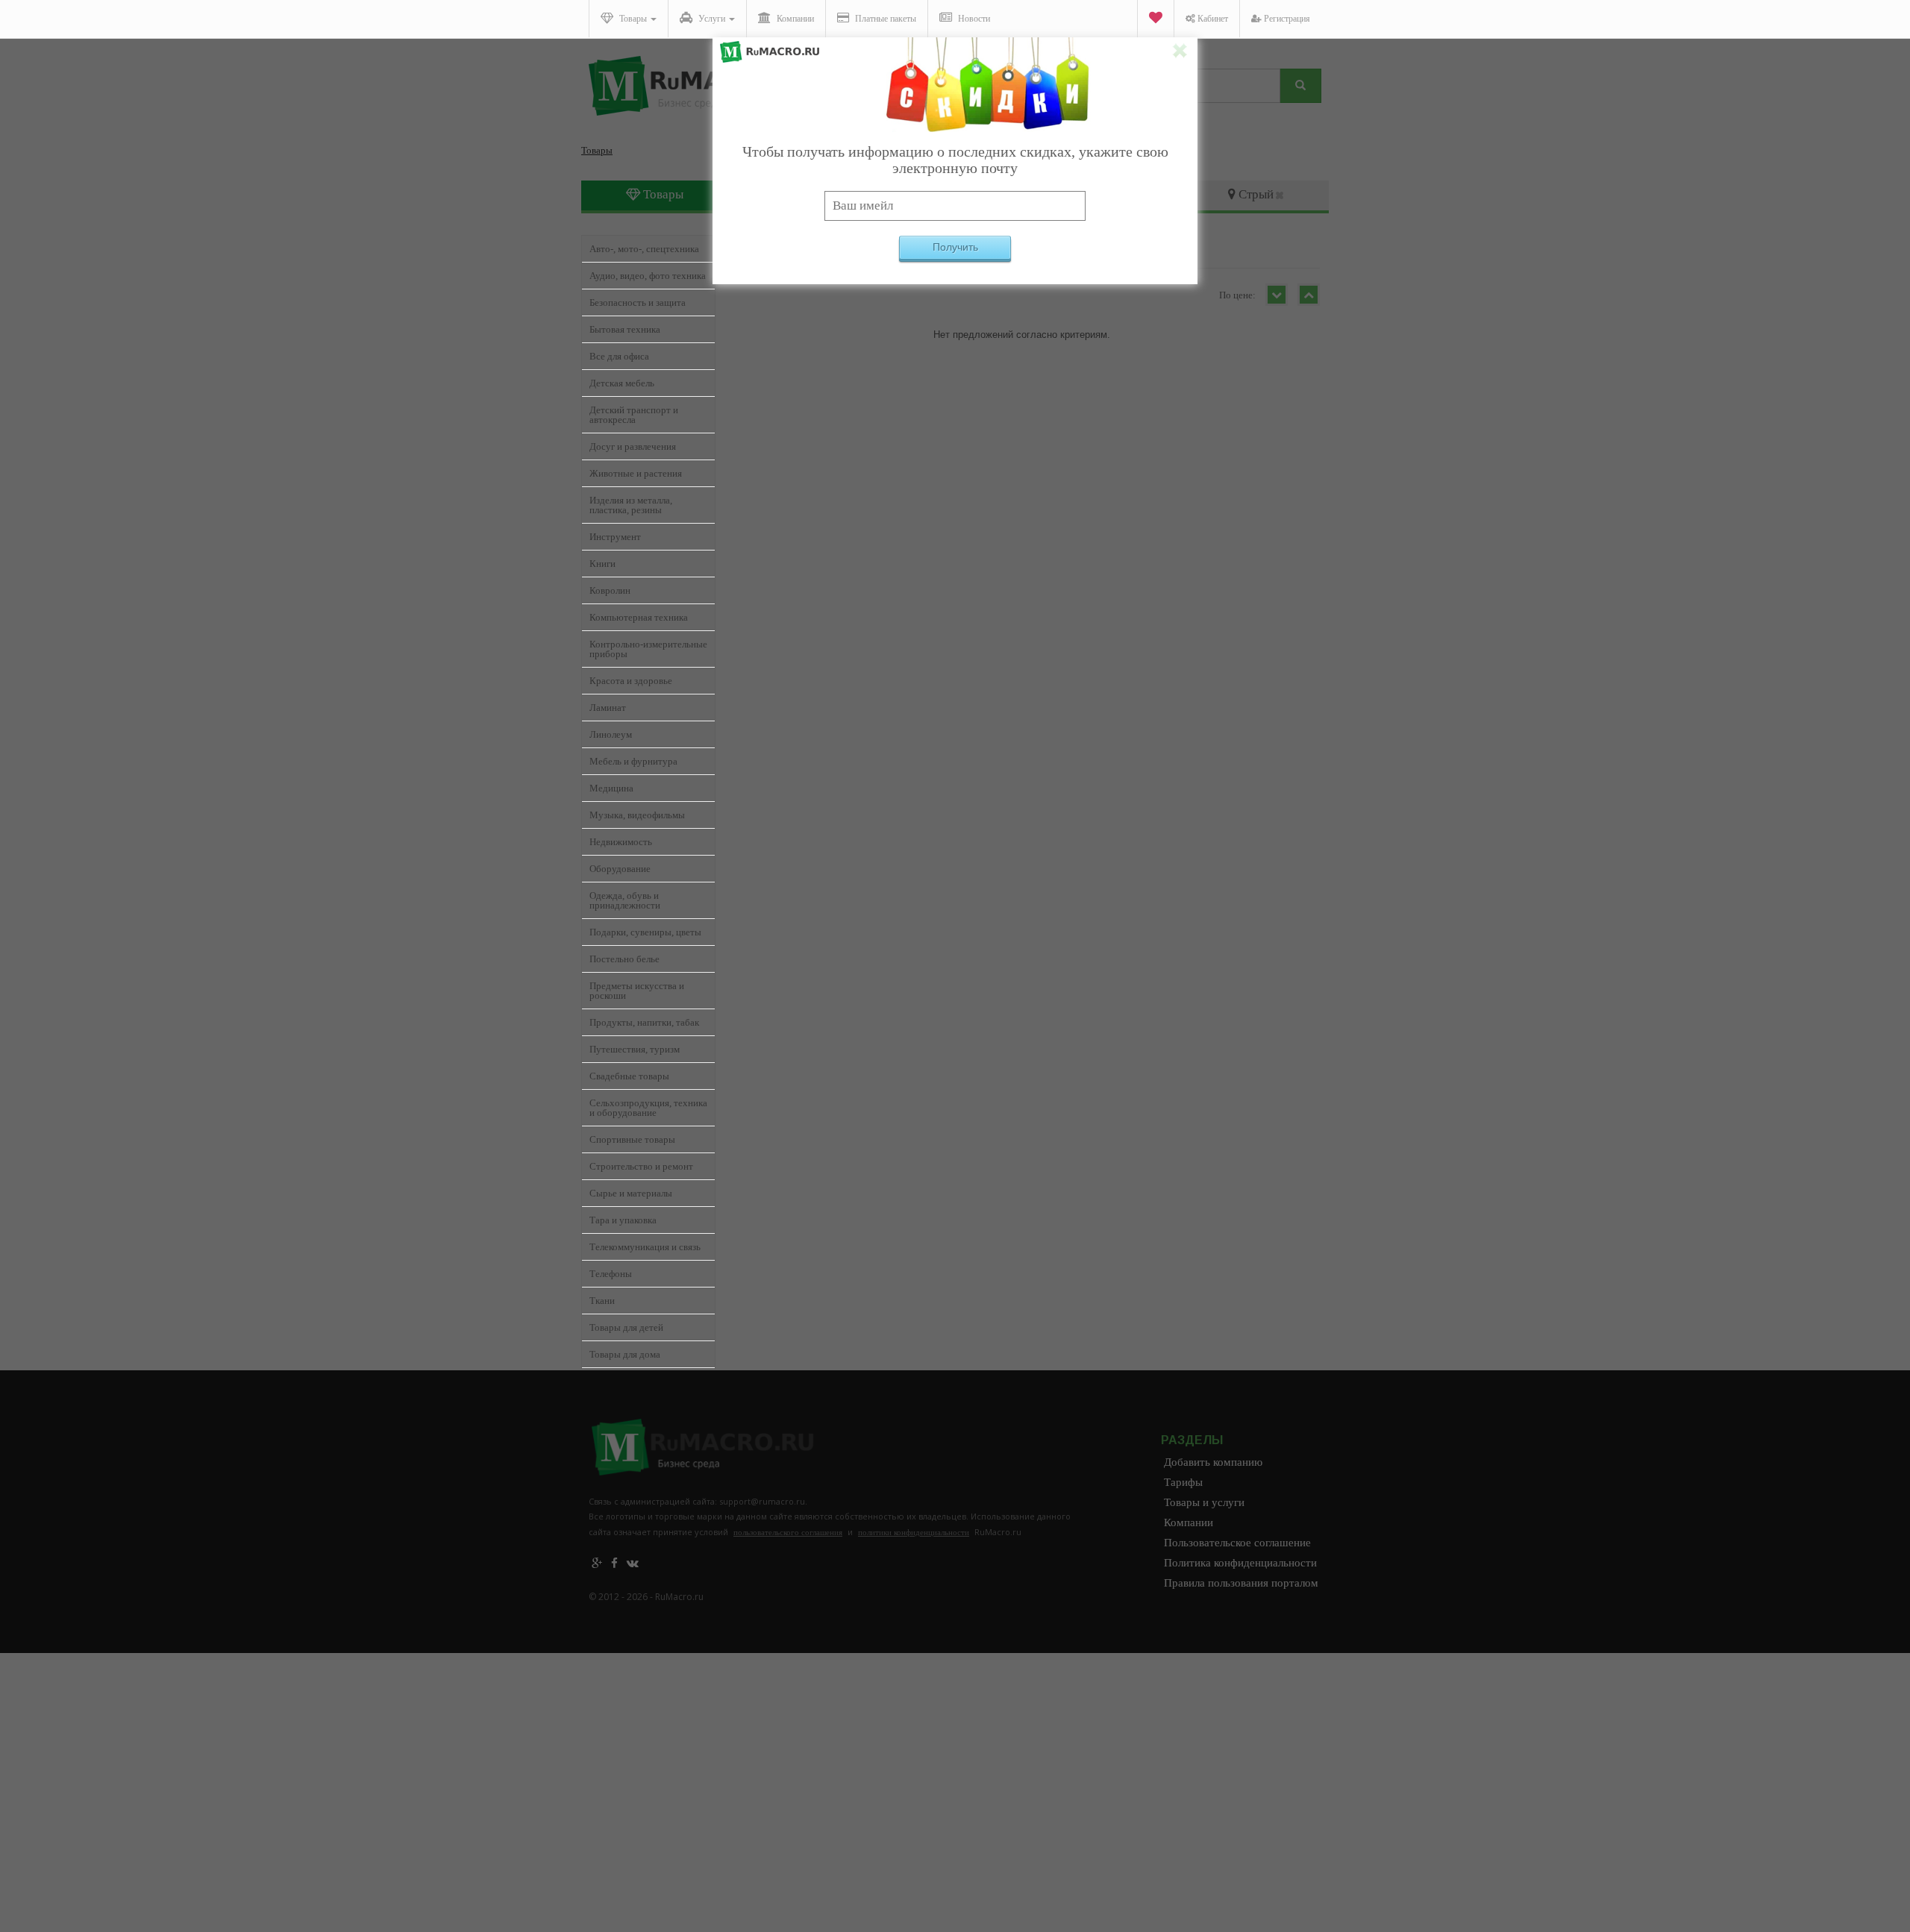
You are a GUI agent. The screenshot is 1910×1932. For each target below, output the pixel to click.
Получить (955, 247)
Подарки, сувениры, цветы (645, 932)
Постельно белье (624, 959)
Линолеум (611, 734)
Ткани (602, 1301)
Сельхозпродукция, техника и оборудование (648, 1108)
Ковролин (610, 590)
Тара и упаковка (623, 1220)
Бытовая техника (625, 329)
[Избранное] (1155, 19)
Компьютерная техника (639, 617)
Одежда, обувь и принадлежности (625, 900)
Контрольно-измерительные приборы (648, 649)
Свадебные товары (629, 1076)
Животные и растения (636, 473)
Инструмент (615, 537)
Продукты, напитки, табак (644, 1022)
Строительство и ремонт (641, 1166)
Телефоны (611, 1274)
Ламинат (608, 708)
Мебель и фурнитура (633, 761)
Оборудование (620, 869)
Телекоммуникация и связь (645, 1247)
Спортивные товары (632, 1139)
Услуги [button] (712, 19)
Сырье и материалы (631, 1193)
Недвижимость (621, 842)
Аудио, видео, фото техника (648, 276)
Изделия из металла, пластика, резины (631, 505)
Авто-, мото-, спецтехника (644, 249)
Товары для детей (626, 1327)
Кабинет (1212, 19)
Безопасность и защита (638, 302)
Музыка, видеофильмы (637, 815)
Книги (602, 564)
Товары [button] (633, 19)
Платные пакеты (884, 19)
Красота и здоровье (631, 681)
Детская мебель (622, 383)
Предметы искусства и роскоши (637, 991)
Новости (973, 19)
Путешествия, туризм (635, 1049)
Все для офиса (619, 356)
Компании (794, 19)
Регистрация (1286, 19)
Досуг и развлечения (633, 446)
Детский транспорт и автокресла (634, 415)
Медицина (611, 788)
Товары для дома (625, 1354)
